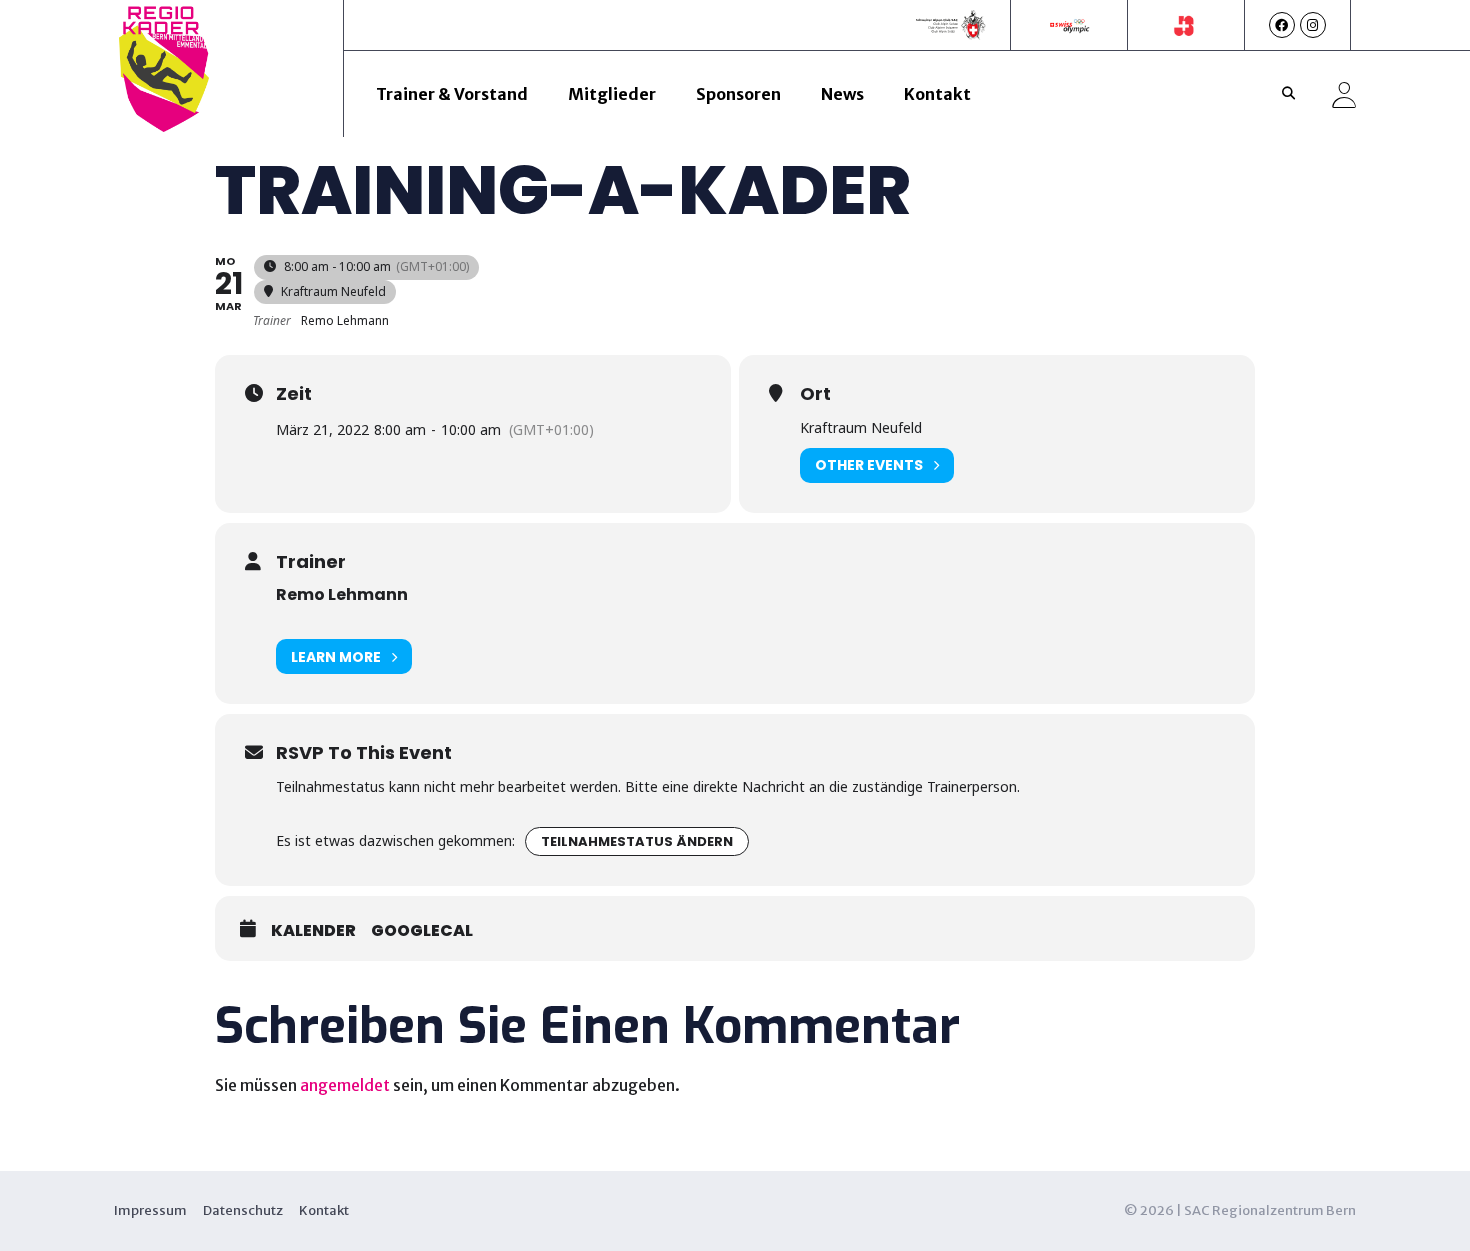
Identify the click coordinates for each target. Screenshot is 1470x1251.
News (842, 94)
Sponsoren (738, 94)
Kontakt (937, 94)
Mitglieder (612, 94)
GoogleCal (422, 931)
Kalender (313, 931)
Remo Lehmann (342, 594)
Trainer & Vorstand (452, 94)
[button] (1289, 94)
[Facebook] (1282, 25)
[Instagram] (1313, 25)
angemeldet (345, 1085)
